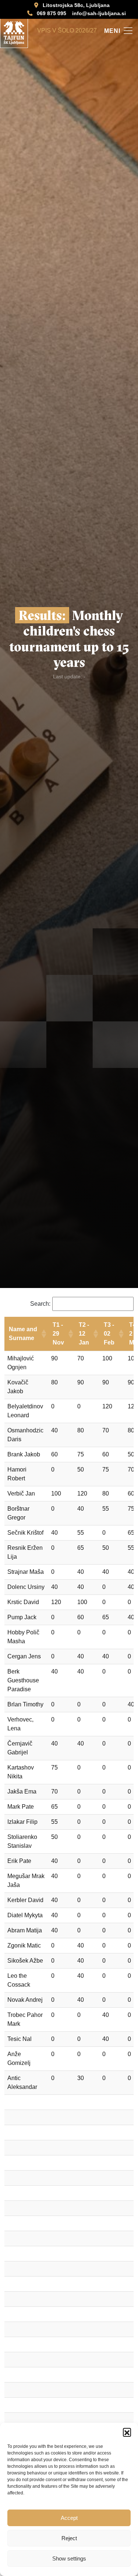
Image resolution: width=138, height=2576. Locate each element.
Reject (69, 2538)
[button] (127, 2432)
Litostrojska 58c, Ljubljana (76, 5)
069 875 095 (52, 13)
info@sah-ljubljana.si (99, 13)
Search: (40, 1304)
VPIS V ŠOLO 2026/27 (67, 30)
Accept (69, 2518)
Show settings (69, 2558)
